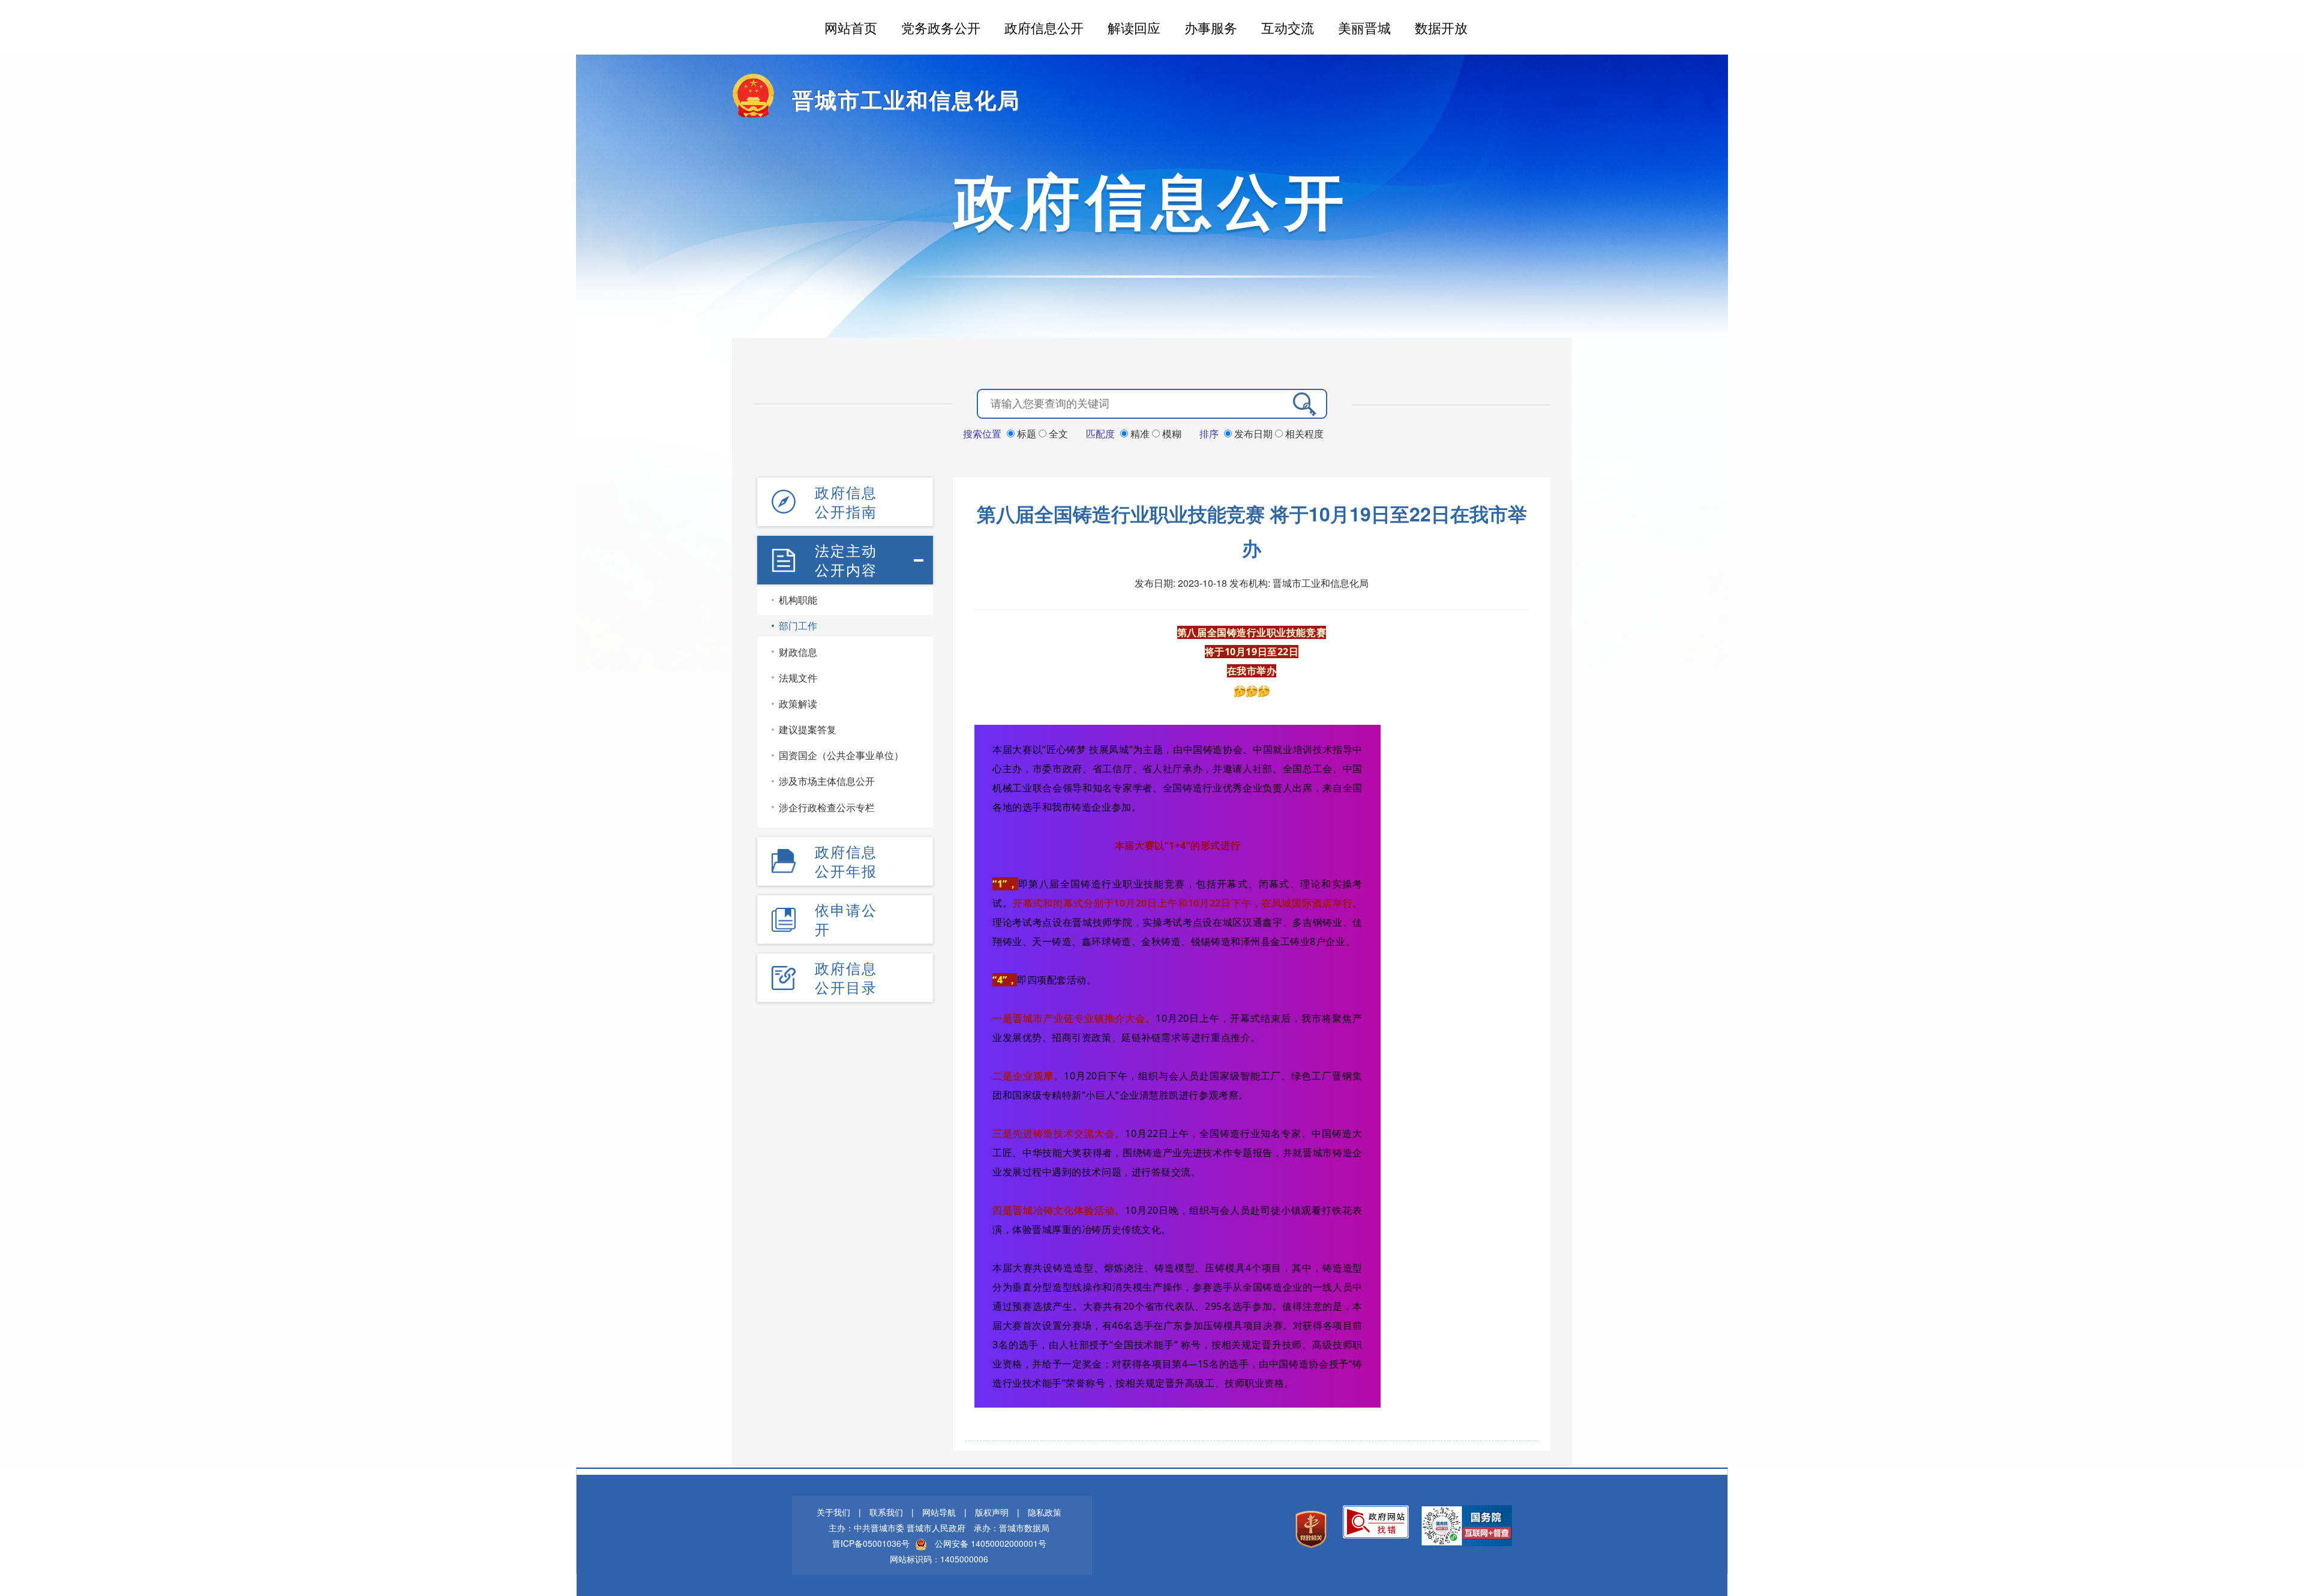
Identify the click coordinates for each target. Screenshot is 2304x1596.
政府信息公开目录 (846, 977)
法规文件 (798, 678)
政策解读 (798, 703)
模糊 (1171, 433)
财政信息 (798, 652)
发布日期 (1253, 433)
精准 (1140, 433)
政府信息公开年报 (846, 861)
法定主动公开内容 (846, 560)
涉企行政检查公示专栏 (827, 807)
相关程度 (1303, 433)
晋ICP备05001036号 (871, 1543)
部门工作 (798, 625)
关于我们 (833, 1512)
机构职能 (798, 600)
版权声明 (992, 1512)
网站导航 (939, 1512)
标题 (1027, 433)
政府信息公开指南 (846, 502)
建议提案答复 (808, 729)
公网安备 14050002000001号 (991, 1543)
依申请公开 (846, 919)
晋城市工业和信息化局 (906, 99)
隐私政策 (1045, 1512)
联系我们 (886, 1512)
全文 (1057, 433)
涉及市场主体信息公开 (827, 781)
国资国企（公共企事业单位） (841, 755)
